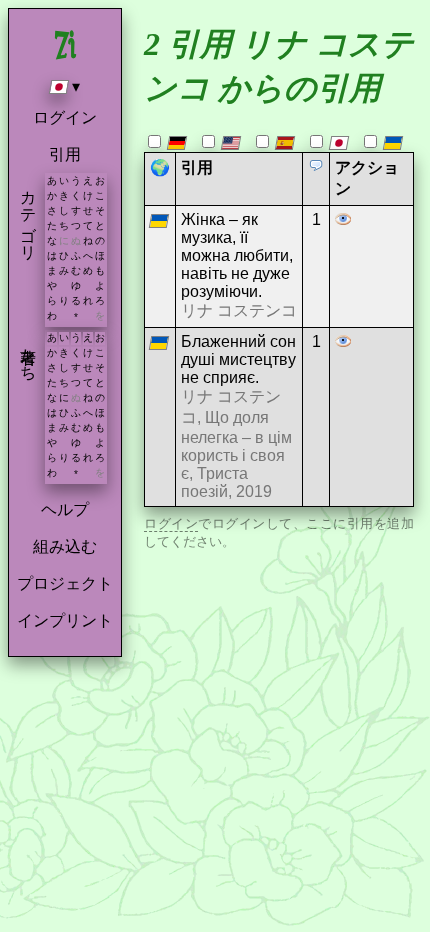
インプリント (65, 620)
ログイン (65, 117)
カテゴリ (28, 216)
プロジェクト (65, 583)
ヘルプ (65, 509)
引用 (65, 154)
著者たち (28, 355)
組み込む (65, 546)
